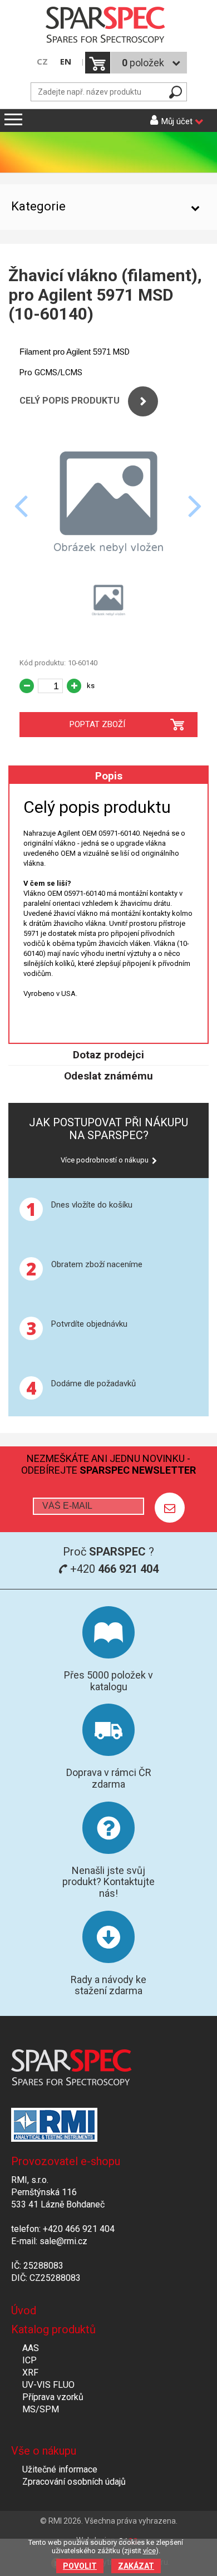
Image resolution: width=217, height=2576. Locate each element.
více (149, 2551)
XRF (30, 2373)
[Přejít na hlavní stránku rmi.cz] (108, 26)
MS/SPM (41, 2409)
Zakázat (136, 2566)
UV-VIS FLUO (48, 2385)
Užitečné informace (60, 2469)
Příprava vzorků (53, 2397)
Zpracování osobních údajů (74, 2482)
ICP (29, 2360)
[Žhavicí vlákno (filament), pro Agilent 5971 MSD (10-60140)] (108, 568)
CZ (42, 62)
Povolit (80, 2566)
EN (66, 62)
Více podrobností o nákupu (105, 1160)
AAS (31, 2348)
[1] (170, 1508)
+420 (113, 1569)
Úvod (24, 2310)
